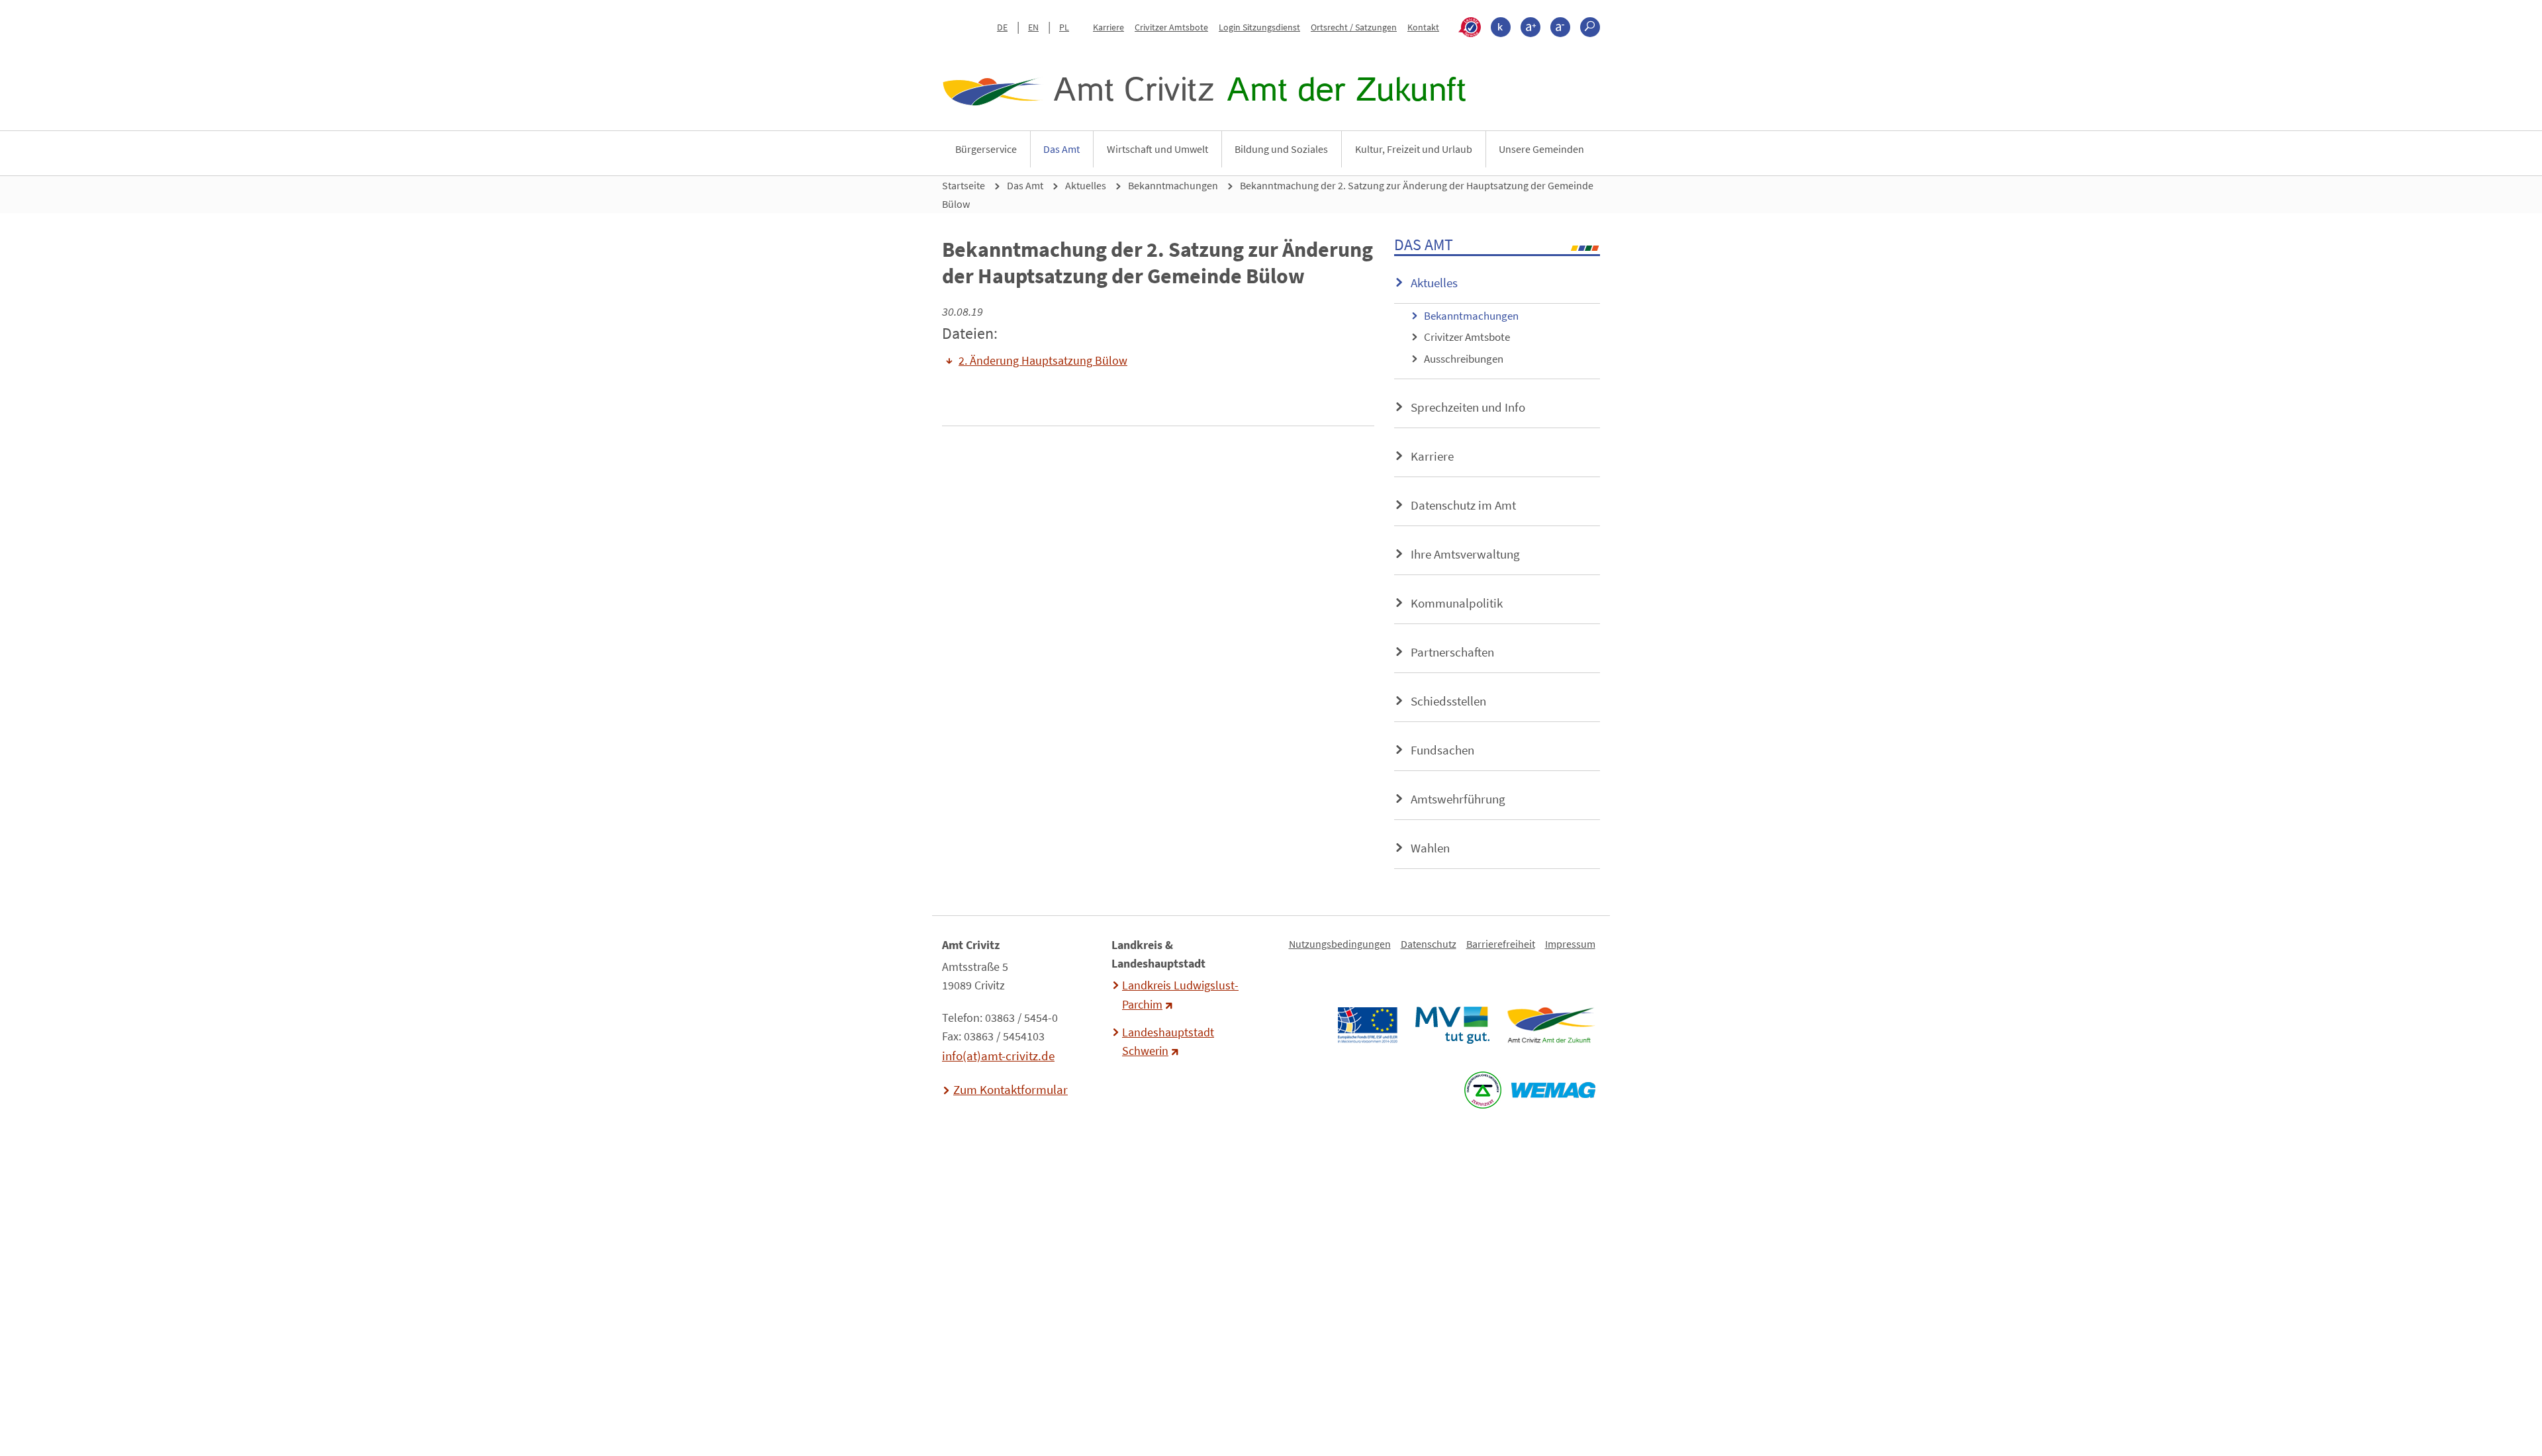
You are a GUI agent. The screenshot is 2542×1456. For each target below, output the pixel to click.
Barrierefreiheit (1501, 944)
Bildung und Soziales (1281, 149)
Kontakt (1423, 27)
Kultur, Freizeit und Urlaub (1414, 149)
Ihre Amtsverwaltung (1465, 554)
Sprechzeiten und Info (1468, 407)
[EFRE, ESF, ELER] (1367, 1025)
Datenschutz (1429, 944)
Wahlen (1430, 848)
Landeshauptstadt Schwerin (1168, 1042)
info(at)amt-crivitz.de (998, 1056)
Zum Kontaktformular (1011, 1089)
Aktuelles (1086, 185)
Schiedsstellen (1448, 701)
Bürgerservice (986, 149)
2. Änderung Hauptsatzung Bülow (1043, 361)
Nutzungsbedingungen (1340, 944)
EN (1033, 27)
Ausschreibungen (1464, 359)
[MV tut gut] (1452, 1025)
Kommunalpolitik (1457, 603)
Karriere (1108, 27)
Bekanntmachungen (1173, 185)
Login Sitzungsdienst (1259, 27)
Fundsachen (1442, 750)
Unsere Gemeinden (1541, 149)
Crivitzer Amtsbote (1171, 27)
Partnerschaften (1452, 652)
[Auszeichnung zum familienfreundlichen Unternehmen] (1483, 1090)
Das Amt (1061, 149)
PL (1064, 27)
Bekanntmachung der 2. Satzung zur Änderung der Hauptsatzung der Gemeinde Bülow (1268, 195)
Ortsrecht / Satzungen (1354, 27)
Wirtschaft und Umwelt (1157, 149)
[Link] (1551, 1025)
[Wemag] (1553, 1090)
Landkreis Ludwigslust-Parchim (1180, 995)
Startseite (964, 185)
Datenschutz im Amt (1463, 505)
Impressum (1570, 944)
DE (1002, 27)
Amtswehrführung (1458, 799)
